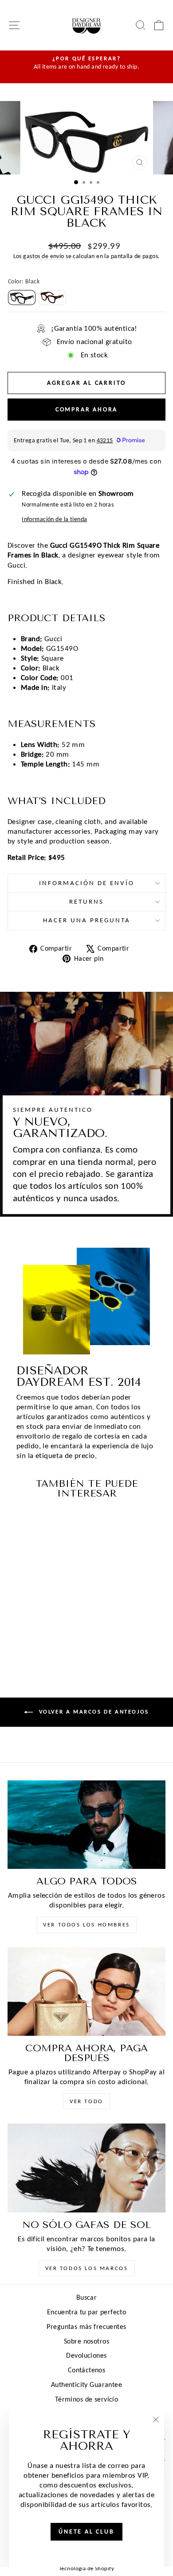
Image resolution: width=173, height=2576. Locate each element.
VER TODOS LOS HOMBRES (86, 1924)
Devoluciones (86, 2355)
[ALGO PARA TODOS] (86, 1825)
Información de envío (87, 883)
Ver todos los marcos (87, 2268)
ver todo (86, 2101)
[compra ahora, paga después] (86, 1992)
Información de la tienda (54, 519)
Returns (86, 901)
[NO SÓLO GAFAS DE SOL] (86, 2168)
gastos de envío (43, 256)
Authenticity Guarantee (86, 2385)
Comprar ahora (86, 409)
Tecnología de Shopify (86, 2568)
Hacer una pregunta (87, 920)
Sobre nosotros (86, 2341)
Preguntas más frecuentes (86, 2327)
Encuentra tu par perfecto (87, 2312)
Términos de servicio (87, 2399)
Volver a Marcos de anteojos (93, 1712)
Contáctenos (87, 2370)
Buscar (87, 2297)
